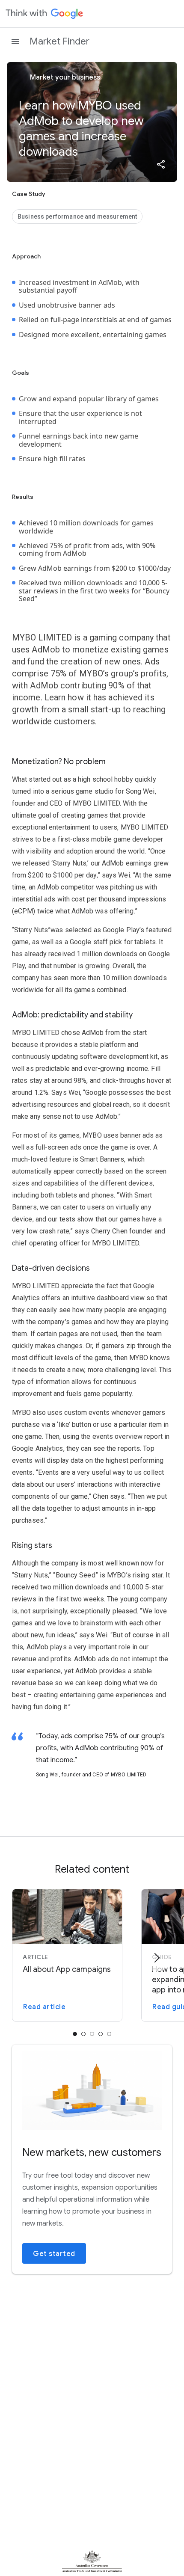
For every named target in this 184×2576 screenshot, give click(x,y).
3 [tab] (101, 2034)
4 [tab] (109, 2034)
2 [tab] (92, 2034)
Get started (54, 2254)
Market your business (64, 77)
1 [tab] (83, 2034)
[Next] (157, 1958)
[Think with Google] (45, 14)
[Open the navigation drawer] (15, 42)
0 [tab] (75, 2034)
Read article (44, 2007)
